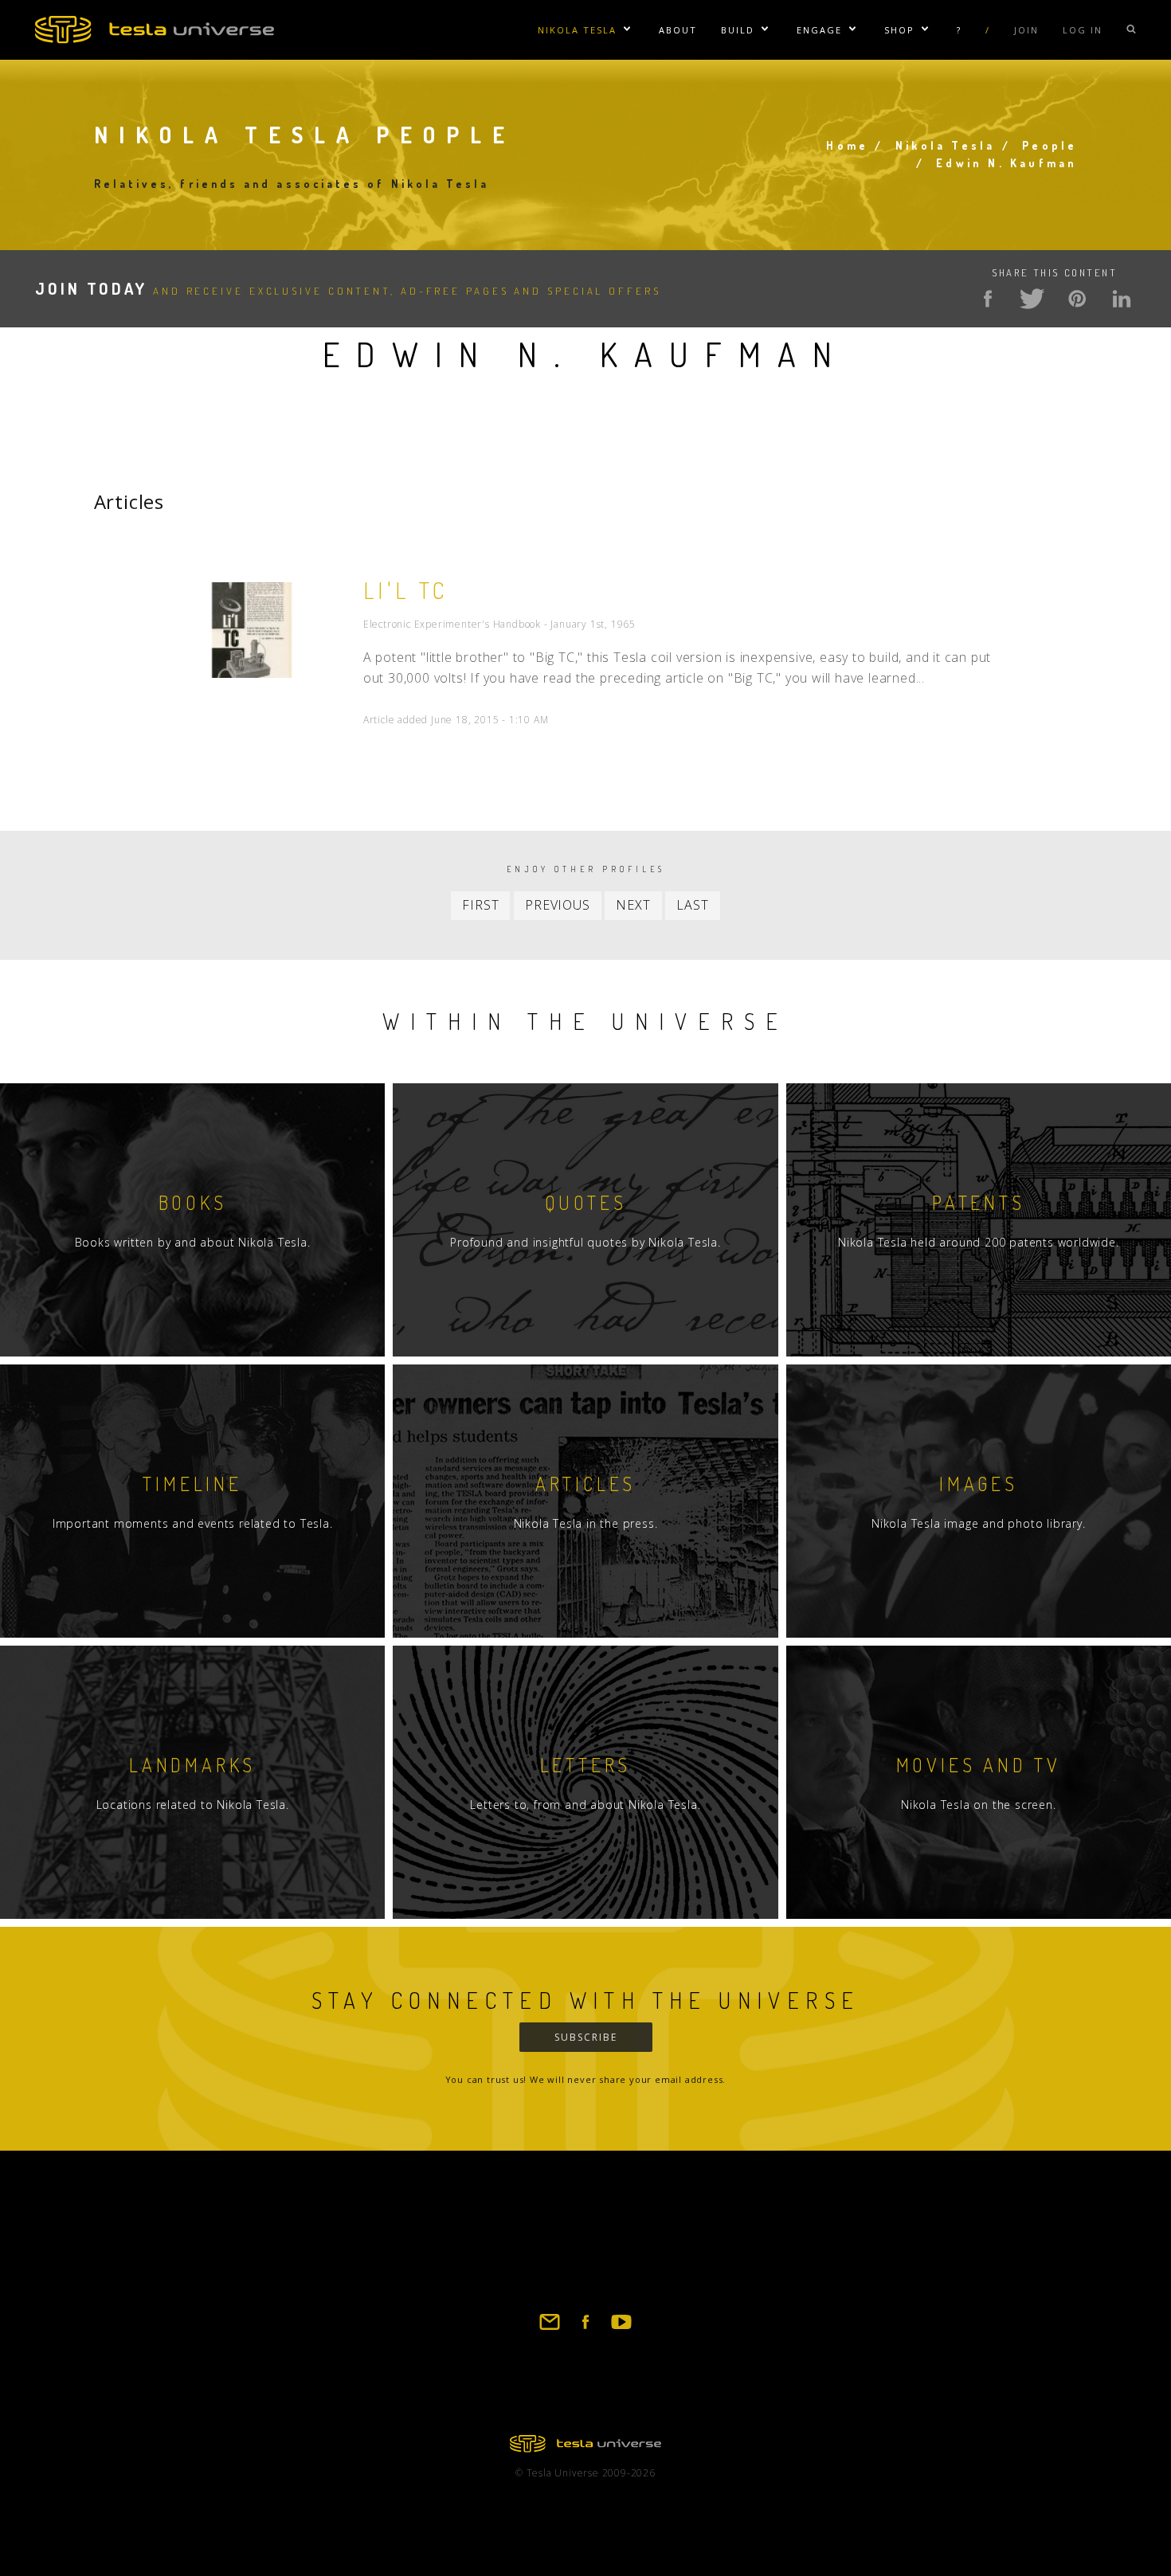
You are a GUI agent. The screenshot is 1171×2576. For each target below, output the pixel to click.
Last (692, 905)
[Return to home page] (585, 2448)
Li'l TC (406, 590)
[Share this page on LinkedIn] (1122, 299)
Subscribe (586, 2037)
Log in (1083, 30)
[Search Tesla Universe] (1131, 30)
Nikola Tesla (577, 30)
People (1050, 145)
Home (847, 145)
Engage (819, 30)
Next (633, 905)
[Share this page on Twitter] (1032, 299)
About (678, 30)
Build (738, 30)
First (480, 905)
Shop (899, 30)
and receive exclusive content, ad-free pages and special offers (348, 291)
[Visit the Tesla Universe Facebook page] (585, 2329)
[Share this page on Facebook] (988, 299)
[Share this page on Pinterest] (1077, 299)
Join (1026, 30)
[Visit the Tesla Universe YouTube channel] (621, 2329)
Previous (557, 905)
